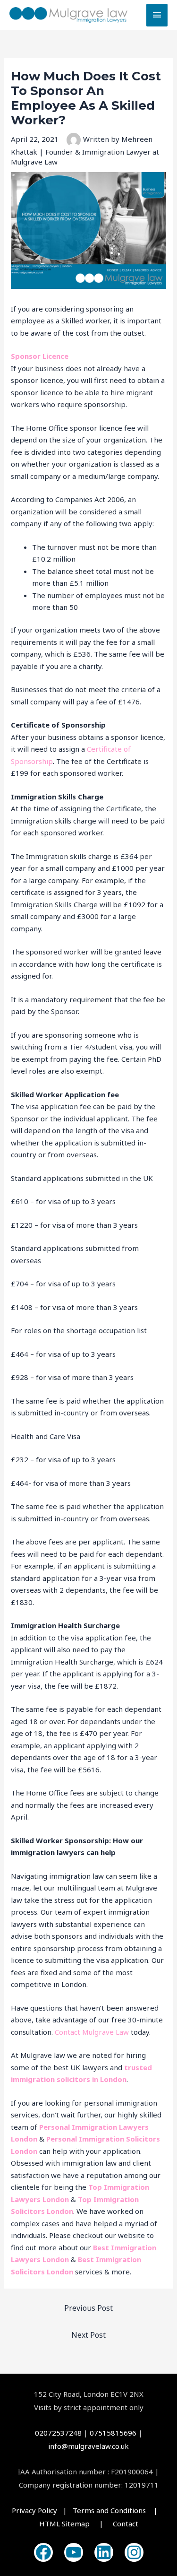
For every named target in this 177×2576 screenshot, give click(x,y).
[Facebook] (43, 2552)
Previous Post (88, 2308)
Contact (67, 2032)
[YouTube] (74, 2552)
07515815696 (113, 2433)
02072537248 (58, 2433)
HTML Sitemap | (76, 2524)
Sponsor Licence (40, 356)
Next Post (88, 2335)
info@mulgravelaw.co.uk (88, 2446)
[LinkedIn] (104, 2552)
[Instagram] (134, 2552)
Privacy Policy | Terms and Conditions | (88, 2510)
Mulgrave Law (105, 2032)
